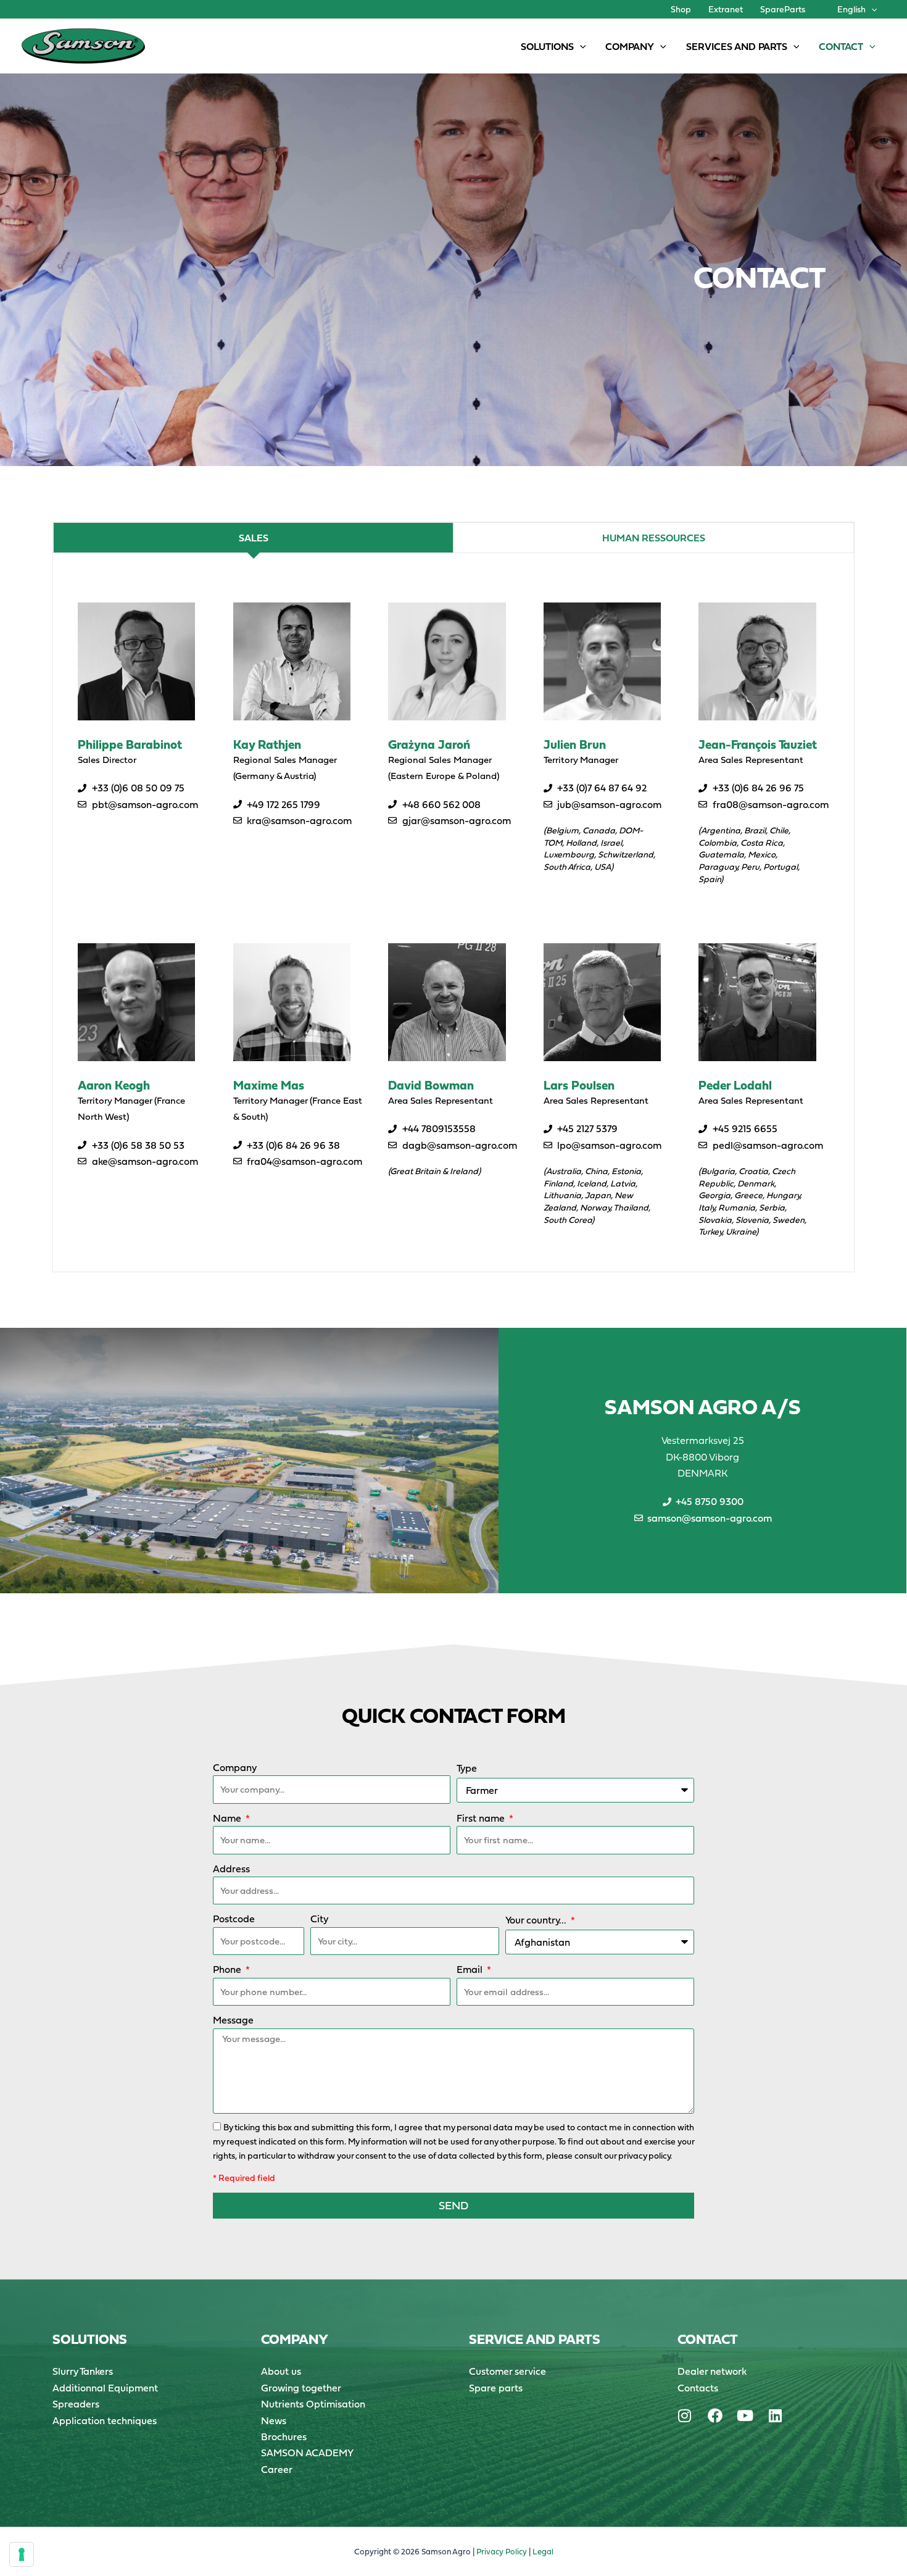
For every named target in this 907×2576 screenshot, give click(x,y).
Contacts (698, 2388)
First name (482, 1818)
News (274, 2420)
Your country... (537, 1920)
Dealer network (712, 2371)
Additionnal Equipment (105, 2388)
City (319, 1919)
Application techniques (105, 2420)
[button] (871, 9)
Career (277, 2469)
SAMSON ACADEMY (307, 2453)
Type (467, 1768)
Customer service (507, 2371)
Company (235, 1767)
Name (228, 1818)
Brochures (284, 2436)
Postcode (234, 1919)
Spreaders (76, 2404)
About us (281, 2371)
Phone (228, 1969)
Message (233, 2020)
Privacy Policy (502, 2552)
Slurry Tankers (83, 2371)
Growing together (301, 2388)
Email (471, 1969)
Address (231, 1869)
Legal (543, 2552)
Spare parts (496, 2388)
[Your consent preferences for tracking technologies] (22, 2554)
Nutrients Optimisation (313, 2404)
